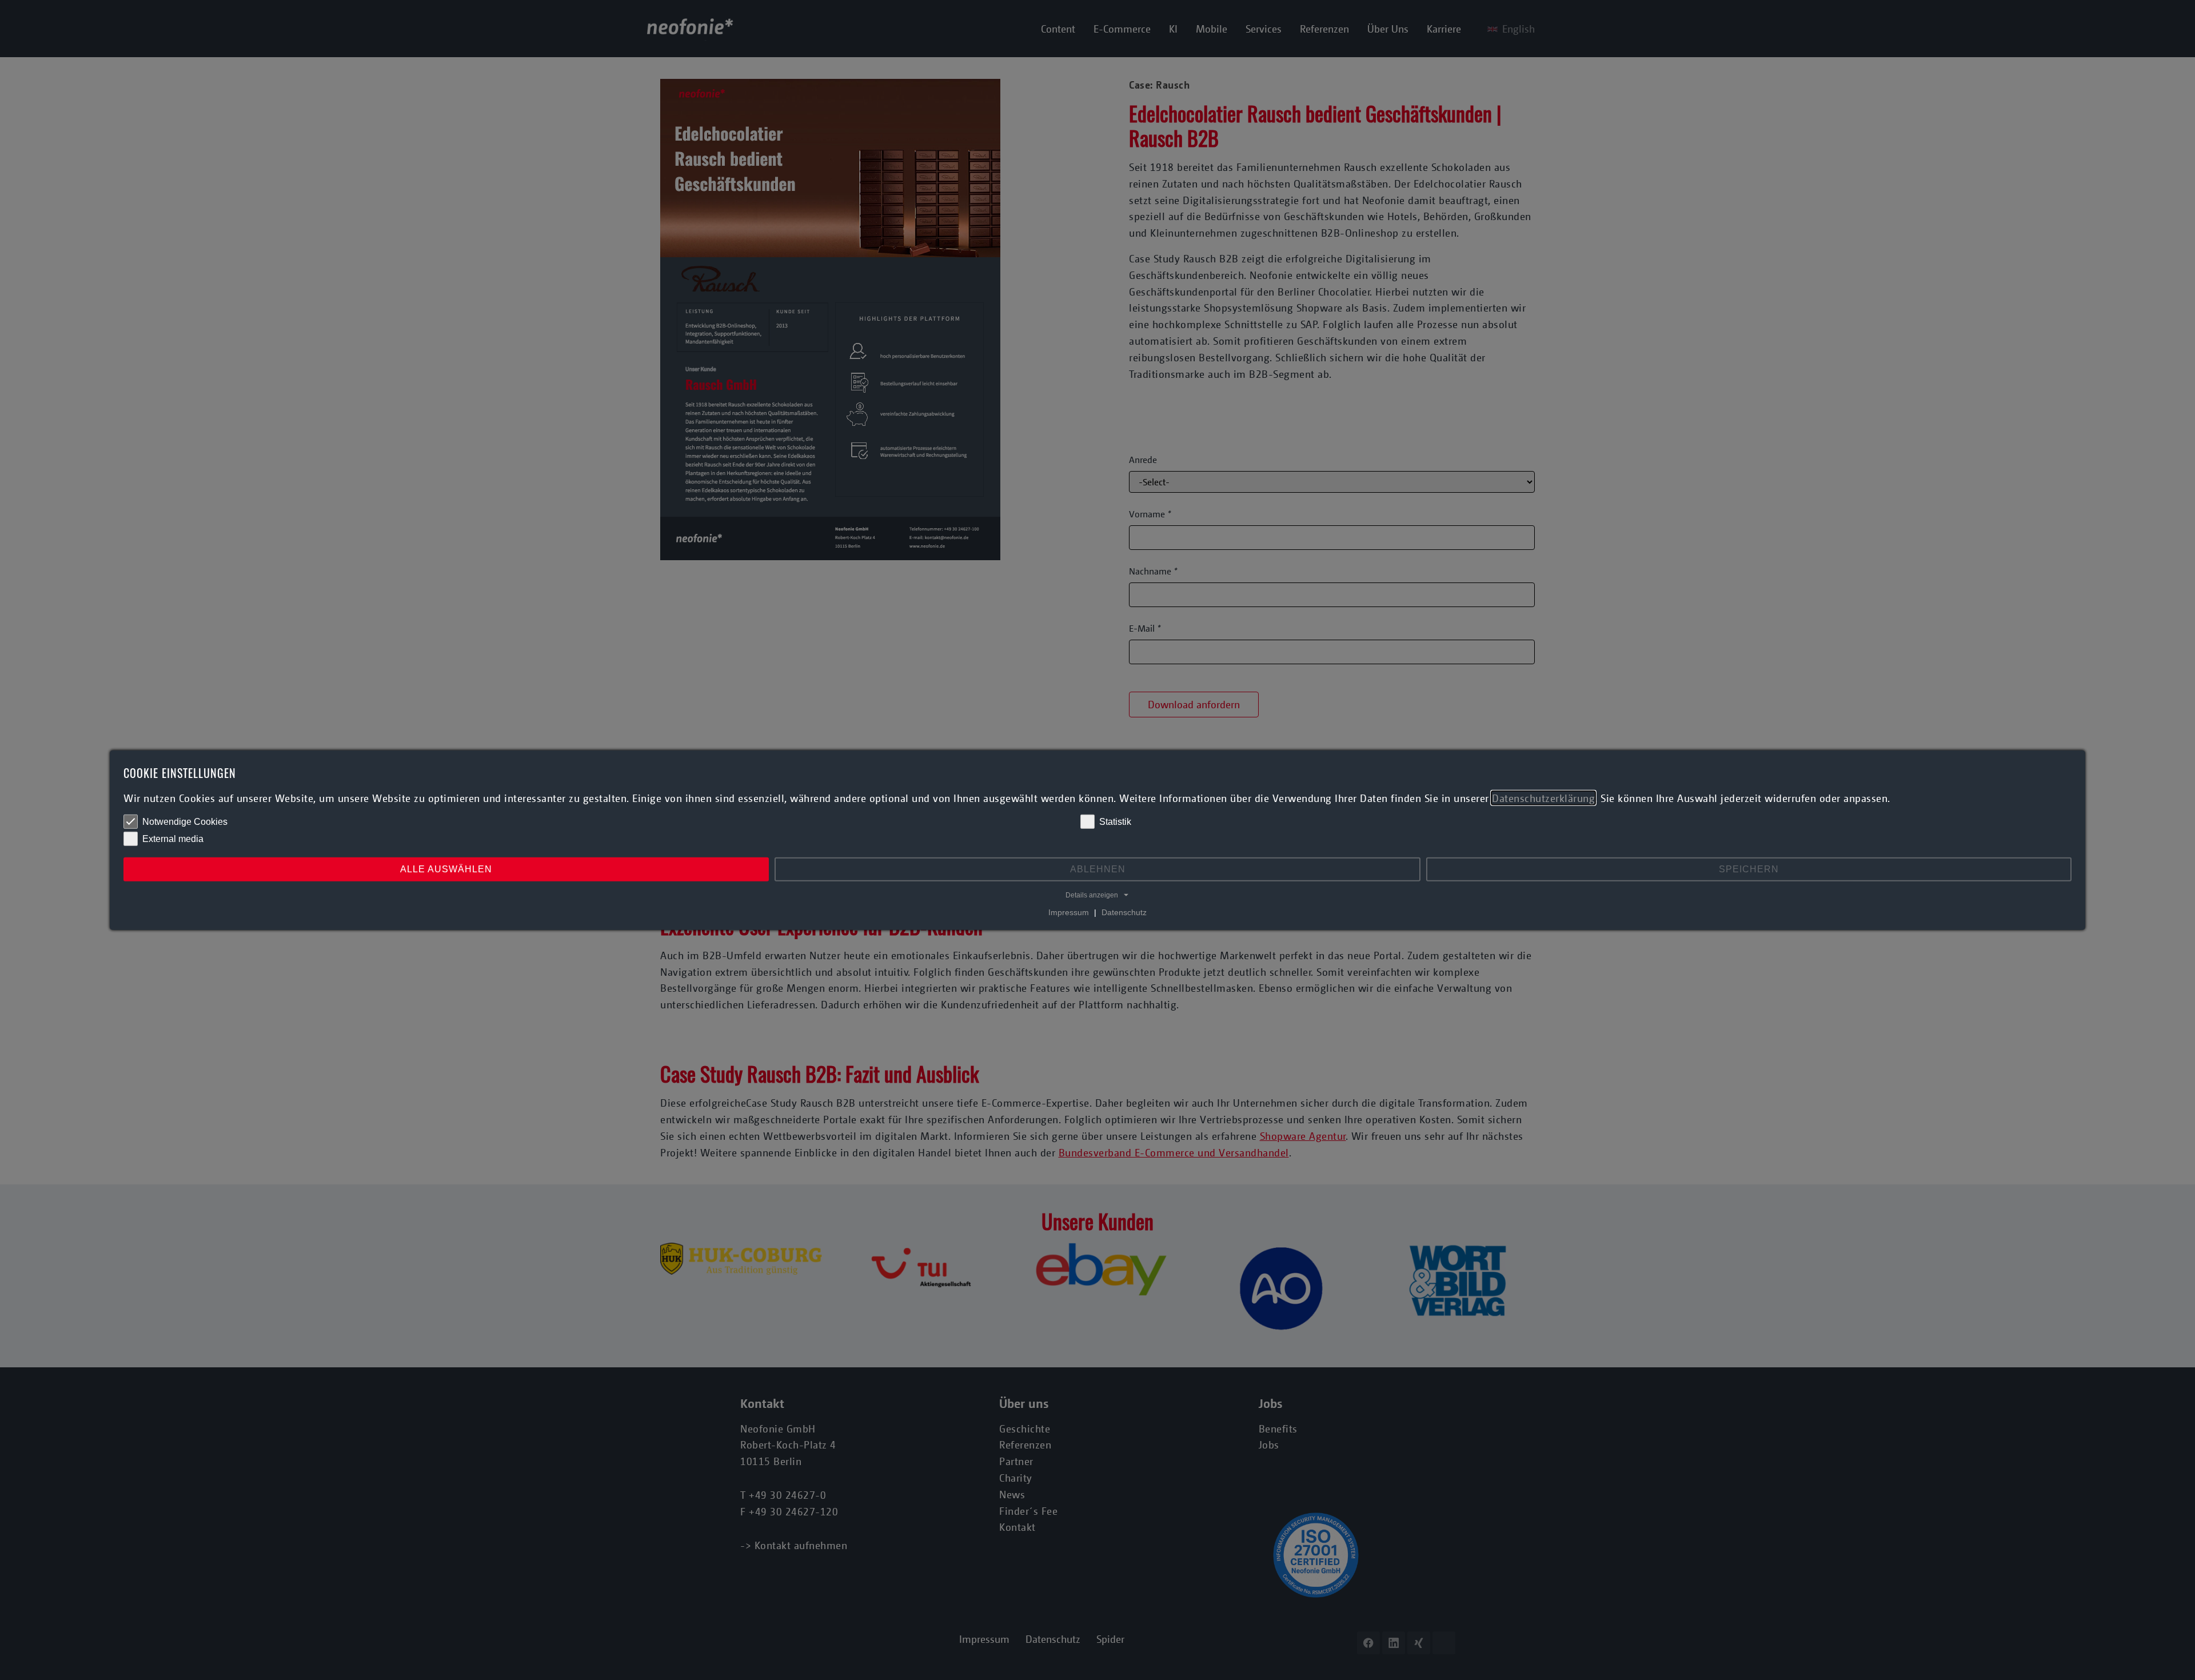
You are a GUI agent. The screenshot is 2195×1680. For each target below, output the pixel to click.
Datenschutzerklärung (1543, 797)
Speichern (1749, 869)
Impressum (1069, 912)
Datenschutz (1124, 912)
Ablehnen (1098, 869)
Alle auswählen (446, 869)
